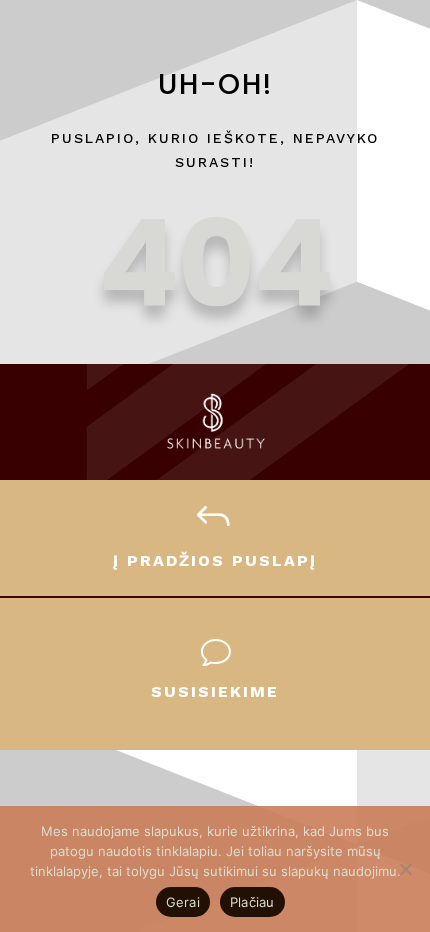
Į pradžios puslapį (215, 560)
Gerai (183, 902)
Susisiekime (215, 691)
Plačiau (252, 902)
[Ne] (405, 869)
